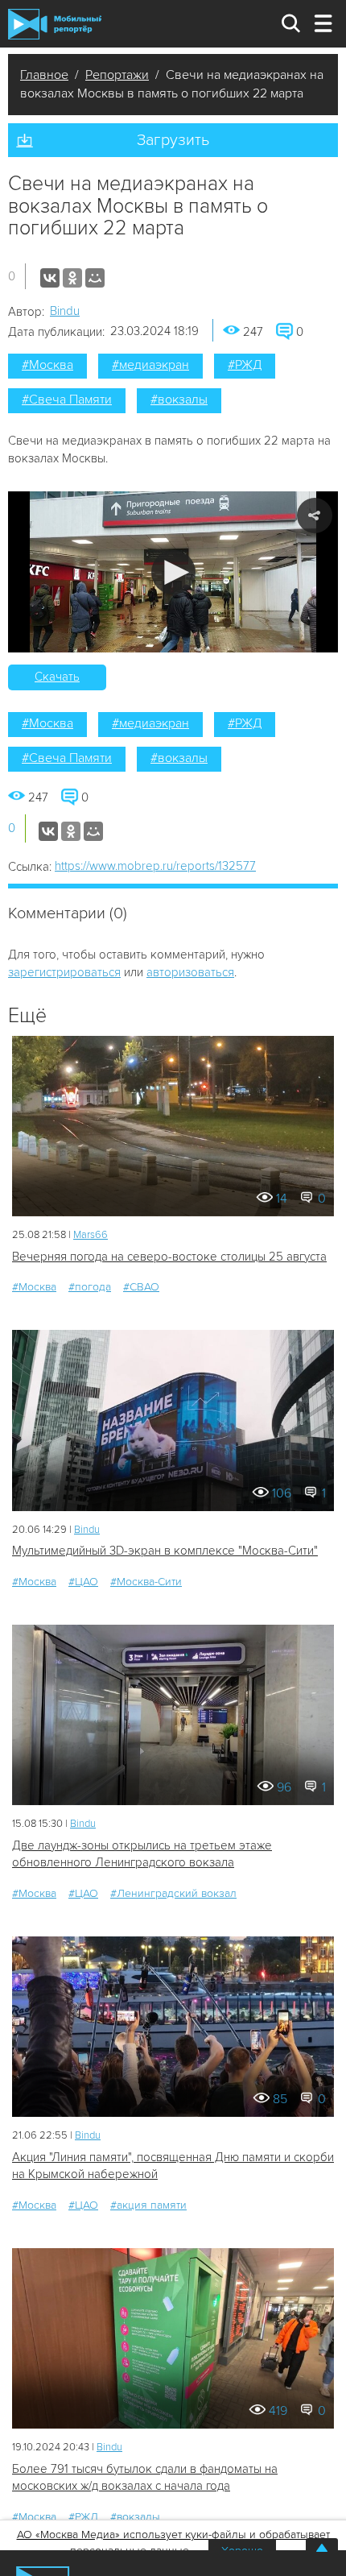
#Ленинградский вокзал (173, 1893)
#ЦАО (83, 1582)
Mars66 (91, 1235)
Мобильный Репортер (55, 24)
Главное (44, 75)
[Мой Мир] (95, 278)
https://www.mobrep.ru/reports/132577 (155, 866)
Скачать (57, 677)
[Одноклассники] (72, 278)
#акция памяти (148, 2205)
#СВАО (141, 1287)
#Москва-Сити (146, 1582)
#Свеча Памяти (67, 400)
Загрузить (173, 140)
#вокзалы (179, 400)
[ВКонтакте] (50, 278)
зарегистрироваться (64, 972)
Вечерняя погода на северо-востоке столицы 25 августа (169, 1257)
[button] (173, 572)
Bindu (65, 311)
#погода (90, 1287)
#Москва (47, 365)
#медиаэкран (150, 365)
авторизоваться (190, 972)
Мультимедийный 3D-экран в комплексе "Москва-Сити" (165, 1551)
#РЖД (245, 365)
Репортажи (117, 75)
